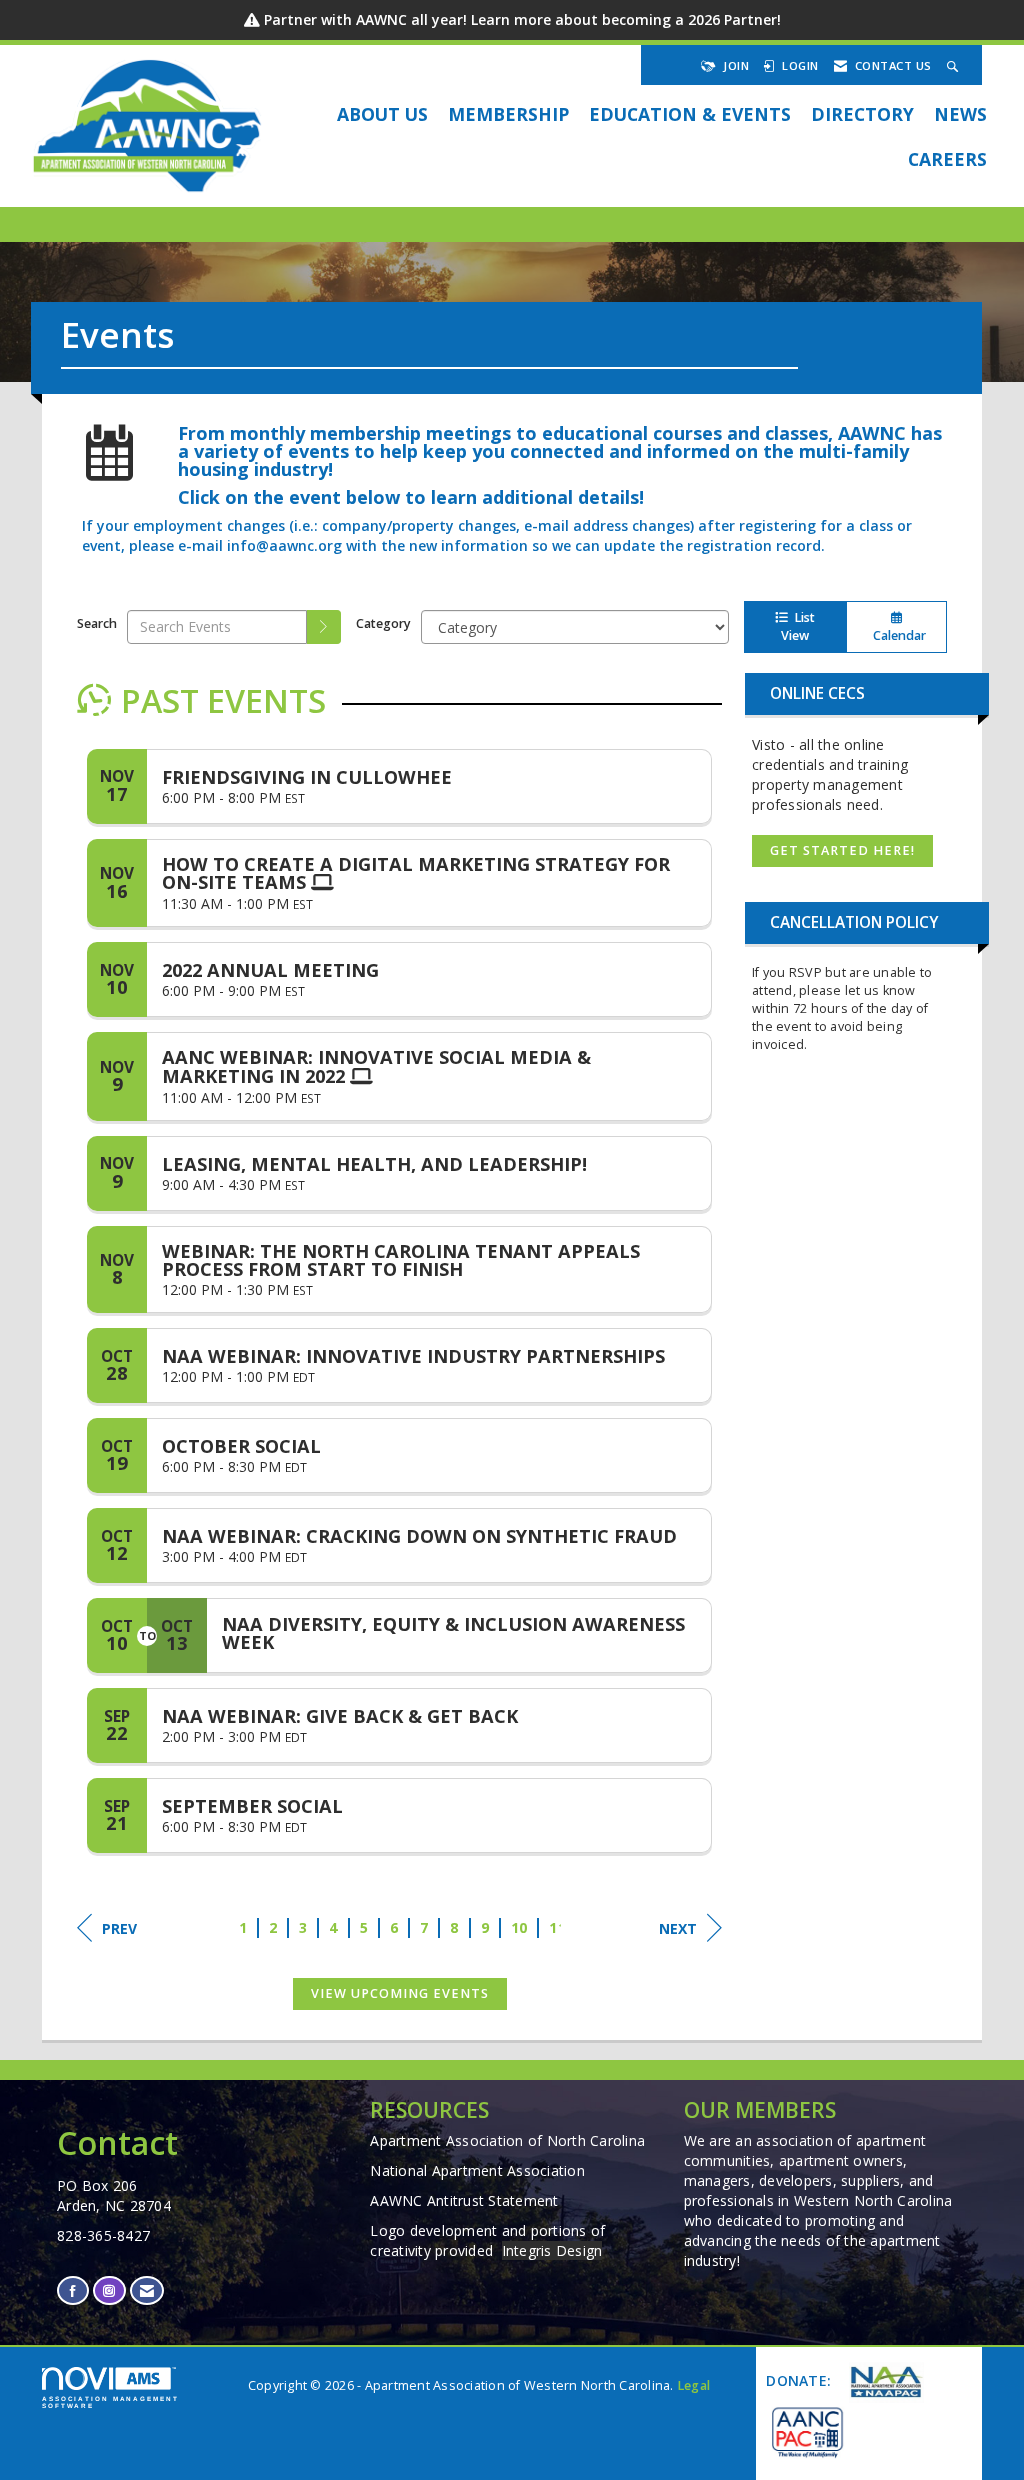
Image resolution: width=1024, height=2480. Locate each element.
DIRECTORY (862, 114)
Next (678, 1928)
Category (383, 623)
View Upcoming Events (400, 1993)
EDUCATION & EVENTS (690, 114)
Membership (508, 114)
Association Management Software (110, 2401)
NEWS (960, 114)
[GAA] (806, 2431)
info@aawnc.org (284, 545)
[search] (324, 627)
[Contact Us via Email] (147, 2290)
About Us (382, 114)
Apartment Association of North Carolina (507, 2140)
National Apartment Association (477, 2170)
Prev (119, 1928)
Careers (947, 159)
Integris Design (552, 2250)
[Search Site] (955, 65)
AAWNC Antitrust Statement (464, 2200)
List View (798, 626)
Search (97, 623)
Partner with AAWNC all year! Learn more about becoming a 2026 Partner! (522, 19)
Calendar (896, 635)
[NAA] (884, 2382)
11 (557, 1927)
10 (519, 1927)
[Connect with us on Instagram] (109, 2290)
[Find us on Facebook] (73, 2290)
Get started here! (842, 850)
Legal (693, 2385)
